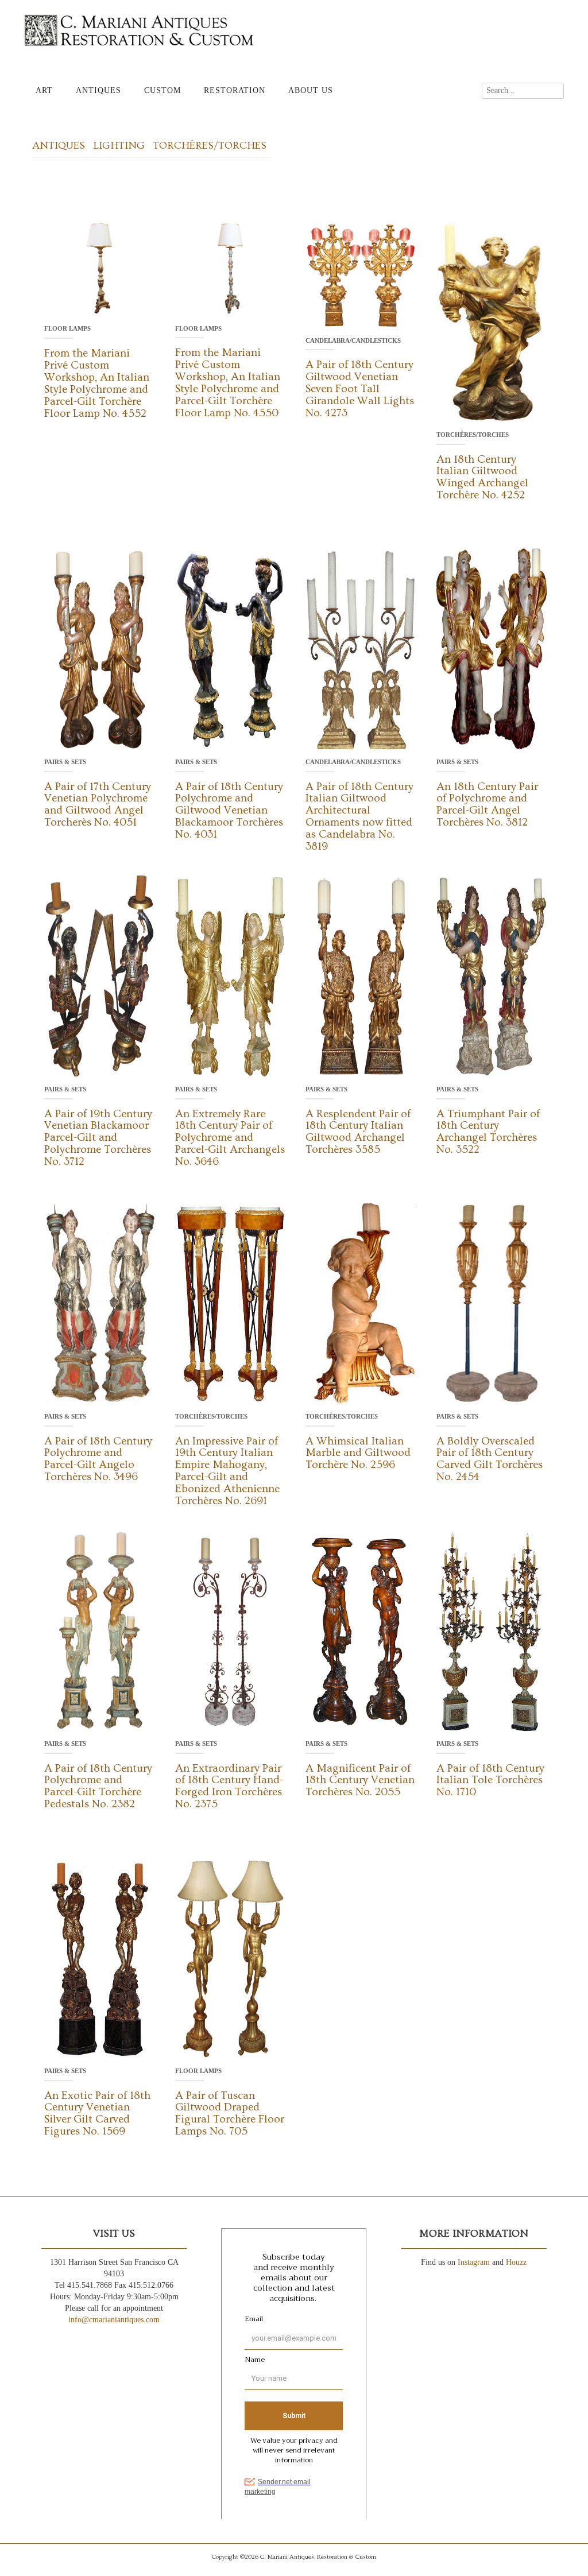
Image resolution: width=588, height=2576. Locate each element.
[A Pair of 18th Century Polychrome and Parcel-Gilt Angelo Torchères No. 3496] (100, 1302)
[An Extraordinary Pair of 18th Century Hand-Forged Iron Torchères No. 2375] (231, 1630)
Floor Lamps (67, 328)
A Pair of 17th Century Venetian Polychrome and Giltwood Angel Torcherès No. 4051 (98, 805)
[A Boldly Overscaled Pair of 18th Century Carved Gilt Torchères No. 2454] (492, 1302)
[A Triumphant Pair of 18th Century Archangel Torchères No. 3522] (492, 975)
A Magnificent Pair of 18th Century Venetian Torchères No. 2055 (360, 1781)
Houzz (516, 2262)
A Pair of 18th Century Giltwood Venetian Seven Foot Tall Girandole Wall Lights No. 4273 (360, 389)
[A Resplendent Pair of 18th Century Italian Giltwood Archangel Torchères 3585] (361, 975)
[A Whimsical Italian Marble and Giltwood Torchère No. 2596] (361, 1302)
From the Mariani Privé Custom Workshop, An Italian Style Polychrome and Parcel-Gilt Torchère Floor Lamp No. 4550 (228, 383)
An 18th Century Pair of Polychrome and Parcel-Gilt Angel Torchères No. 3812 (487, 805)
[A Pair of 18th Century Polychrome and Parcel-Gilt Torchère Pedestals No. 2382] (100, 1630)
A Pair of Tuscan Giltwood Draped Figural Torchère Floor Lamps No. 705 (230, 2114)
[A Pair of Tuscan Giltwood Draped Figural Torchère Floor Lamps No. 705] (231, 1957)
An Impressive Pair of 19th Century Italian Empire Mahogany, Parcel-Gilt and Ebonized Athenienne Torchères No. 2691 (227, 1471)
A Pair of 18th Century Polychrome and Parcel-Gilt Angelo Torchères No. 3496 (98, 1459)
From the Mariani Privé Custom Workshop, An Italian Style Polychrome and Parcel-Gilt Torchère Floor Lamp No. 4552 (97, 383)
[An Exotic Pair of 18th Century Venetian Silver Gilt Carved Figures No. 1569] (100, 1957)
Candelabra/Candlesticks (353, 340)
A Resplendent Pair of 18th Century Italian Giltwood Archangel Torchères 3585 (358, 1132)
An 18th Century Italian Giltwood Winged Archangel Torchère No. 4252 (482, 478)
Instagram (474, 2262)
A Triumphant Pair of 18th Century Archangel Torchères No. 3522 (488, 1132)
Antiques (98, 90)
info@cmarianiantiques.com (114, 2320)
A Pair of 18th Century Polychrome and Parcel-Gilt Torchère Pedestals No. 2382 (98, 1787)
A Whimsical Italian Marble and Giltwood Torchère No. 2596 (358, 1453)
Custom (163, 90)
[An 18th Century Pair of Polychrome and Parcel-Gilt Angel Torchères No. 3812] (492, 648)
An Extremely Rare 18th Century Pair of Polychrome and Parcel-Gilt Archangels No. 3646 (230, 1138)
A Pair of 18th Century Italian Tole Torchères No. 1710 (490, 1781)
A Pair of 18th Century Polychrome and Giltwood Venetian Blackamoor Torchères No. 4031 (229, 811)
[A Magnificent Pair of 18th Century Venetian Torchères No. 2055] (361, 1630)
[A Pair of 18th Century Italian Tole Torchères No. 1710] (492, 1630)
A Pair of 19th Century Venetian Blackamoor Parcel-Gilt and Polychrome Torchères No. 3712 (98, 1138)
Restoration (235, 90)
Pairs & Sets (65, 762)
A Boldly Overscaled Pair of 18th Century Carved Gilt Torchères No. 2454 (490, 1459)
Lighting (119, 146)
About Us (311, 90)
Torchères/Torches (210, 146)
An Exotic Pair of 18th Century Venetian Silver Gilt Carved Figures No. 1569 (97, 2114)
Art (44, 90)
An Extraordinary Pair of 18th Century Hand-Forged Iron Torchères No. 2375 (229, 1787)
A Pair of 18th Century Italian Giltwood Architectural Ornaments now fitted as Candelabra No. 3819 (359, 817)
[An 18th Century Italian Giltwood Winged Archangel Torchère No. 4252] (492, 321)
